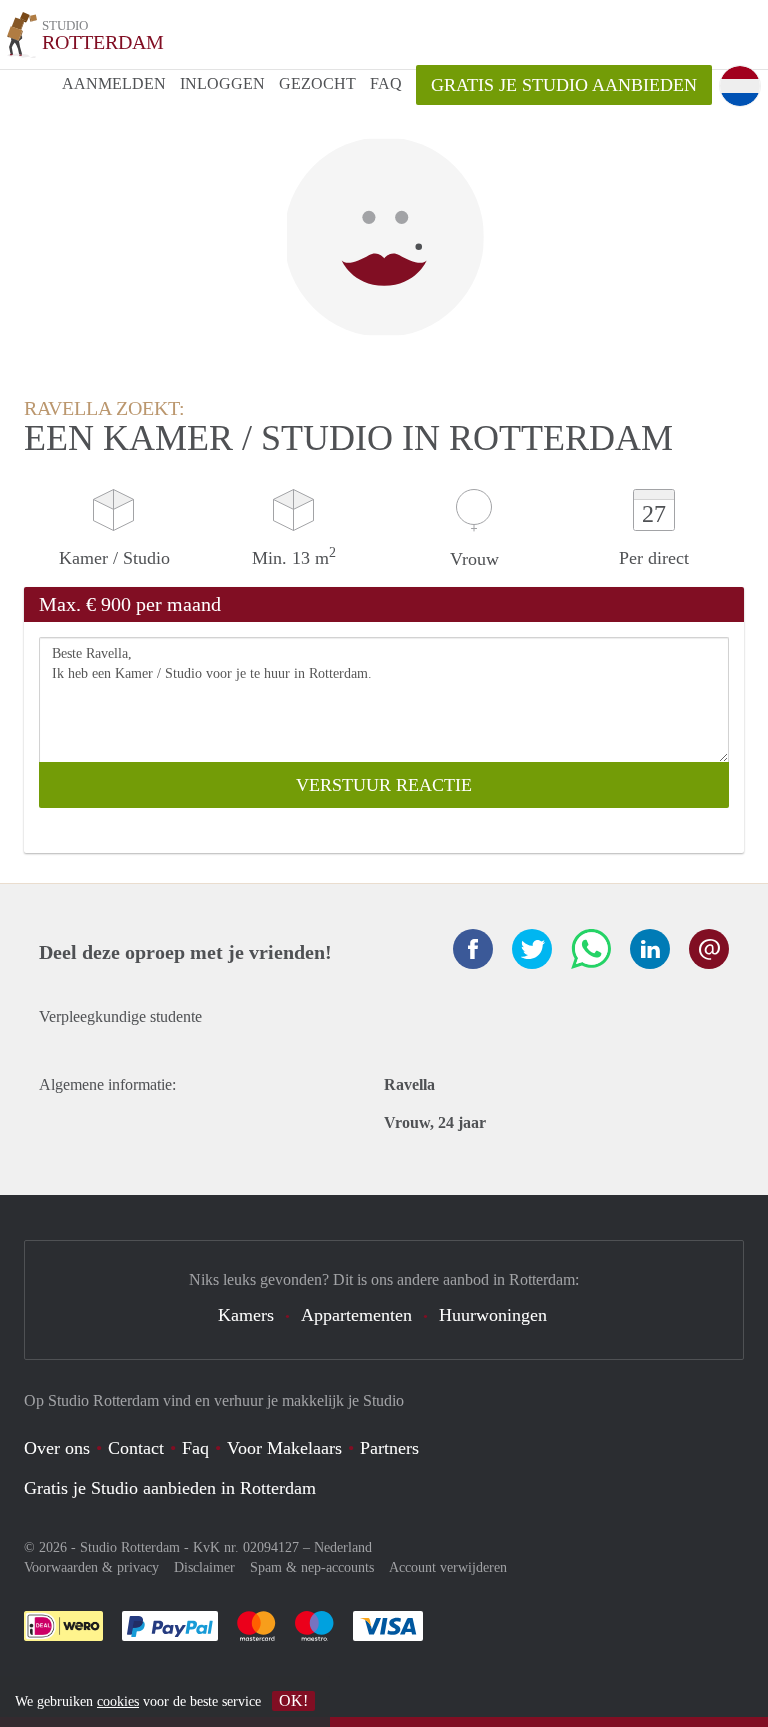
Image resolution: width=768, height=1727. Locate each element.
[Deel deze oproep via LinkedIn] (650, 949)
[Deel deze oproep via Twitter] (532, 949)
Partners (389, 1448)
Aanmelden (114, 83)
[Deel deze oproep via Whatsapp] (591, 949)
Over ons (57, 1448)
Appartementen (356, 1315)
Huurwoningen (493, 1315)
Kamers (246, 1315)
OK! (293, 1700)
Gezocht (317, 83)
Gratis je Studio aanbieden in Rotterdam (170, 1488)
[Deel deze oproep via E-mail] (709, 949)
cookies (118, 1701)
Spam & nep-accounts (312, 1567)
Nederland (343, 1547)
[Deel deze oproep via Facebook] (473, 949)
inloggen (222, 83)
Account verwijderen (448, 1567)
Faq (195, 1448)
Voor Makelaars (284, 1448)
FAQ (386, 83)
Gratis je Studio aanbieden (564, 85)
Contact (136, 1448)
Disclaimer (204, 1567)
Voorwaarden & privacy (91, 1567)
